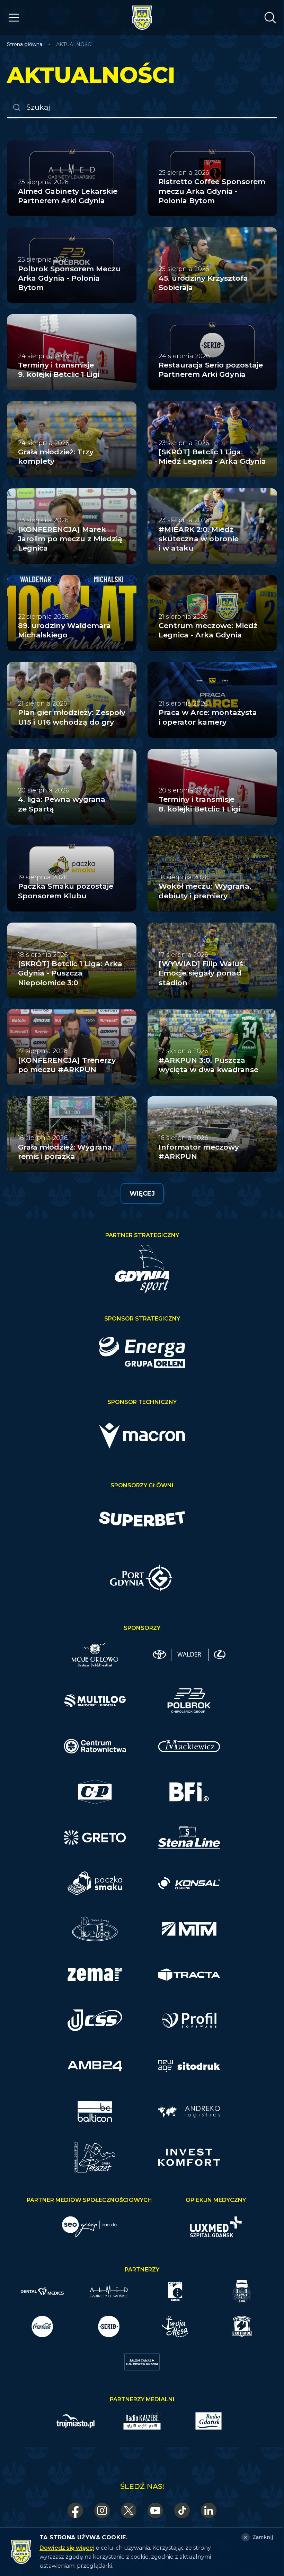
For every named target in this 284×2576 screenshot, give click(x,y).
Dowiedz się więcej (67, 2548)
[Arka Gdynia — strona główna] (142, 18)
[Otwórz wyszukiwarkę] (270, 18)
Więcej (142, 1194)
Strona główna (25, 44)
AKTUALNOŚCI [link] (74, 44)
